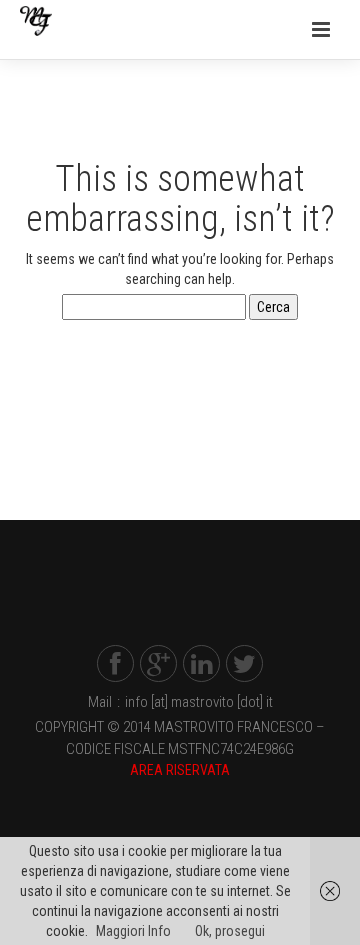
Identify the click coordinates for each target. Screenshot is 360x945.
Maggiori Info (133, 931)
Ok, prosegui (230, 931)
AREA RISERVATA (180, 770)
